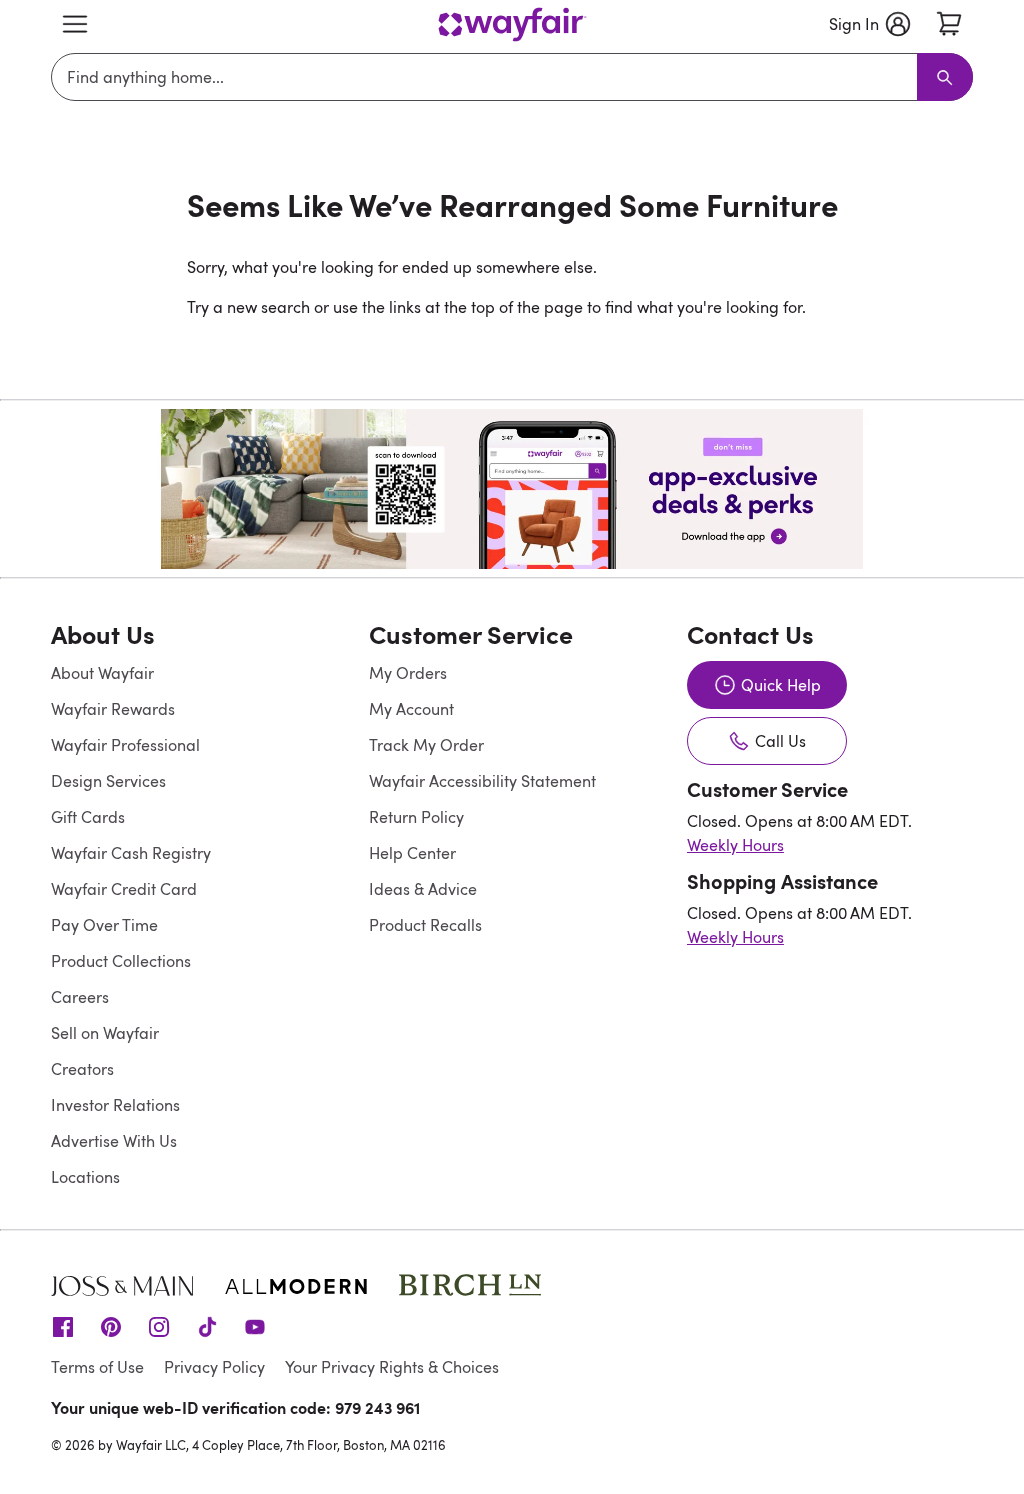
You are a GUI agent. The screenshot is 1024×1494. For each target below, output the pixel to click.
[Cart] (949, 24)
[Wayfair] (512, 24)
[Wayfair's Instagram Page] (159, 1325)
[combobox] (488, 77)
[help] (970, 1440)
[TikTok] (207, 1325)
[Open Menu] (75, 24)
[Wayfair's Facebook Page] (63, 1325)
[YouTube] (255, 1325)
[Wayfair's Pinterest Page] (111, 1325)
